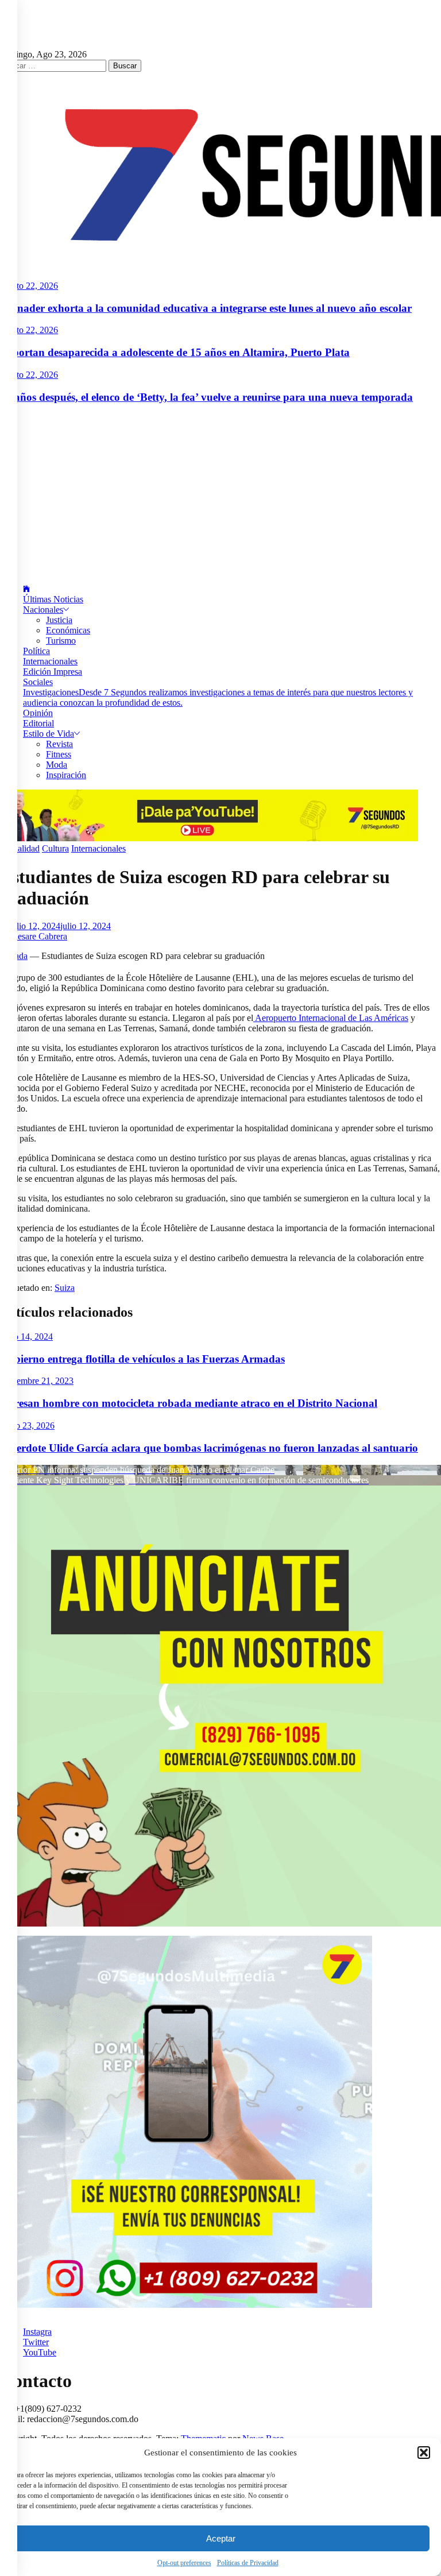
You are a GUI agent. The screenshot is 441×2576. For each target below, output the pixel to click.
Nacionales (43, 610)
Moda (57, 765)
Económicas (68, 630)
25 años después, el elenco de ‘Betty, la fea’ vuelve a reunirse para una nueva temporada (206, 397)
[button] (424, 2453)
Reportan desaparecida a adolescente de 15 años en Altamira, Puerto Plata (175, 352)
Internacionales (50, 661)
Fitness (59, 754)
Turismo (61, 641)
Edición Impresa (53, 672)
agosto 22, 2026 (29, 286)
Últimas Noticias (53, 599)
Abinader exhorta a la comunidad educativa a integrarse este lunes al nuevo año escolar (206, 308)
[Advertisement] (220, 494)
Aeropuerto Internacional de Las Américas (331, 1018)
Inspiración (66, 775)
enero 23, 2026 (27, 1426)
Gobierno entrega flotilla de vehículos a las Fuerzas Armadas (142, 1359)
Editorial (38, 723)
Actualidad (20, 848)
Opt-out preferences (184, 2563)
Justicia (59, 620)
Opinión (38, 713)
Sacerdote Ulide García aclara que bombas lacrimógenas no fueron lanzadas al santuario (209, 1448)
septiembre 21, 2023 (37, 1381)
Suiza (65, 1288)
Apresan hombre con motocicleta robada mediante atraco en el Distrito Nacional (189, 1403)
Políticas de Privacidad (248, 2563)
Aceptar (221, 2538)
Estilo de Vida (49, 734)
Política (36, 651)
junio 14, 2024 (26, 1337)
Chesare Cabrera (37, 936)
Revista (59, 744)
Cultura (55, 848)
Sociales (38, 682)
